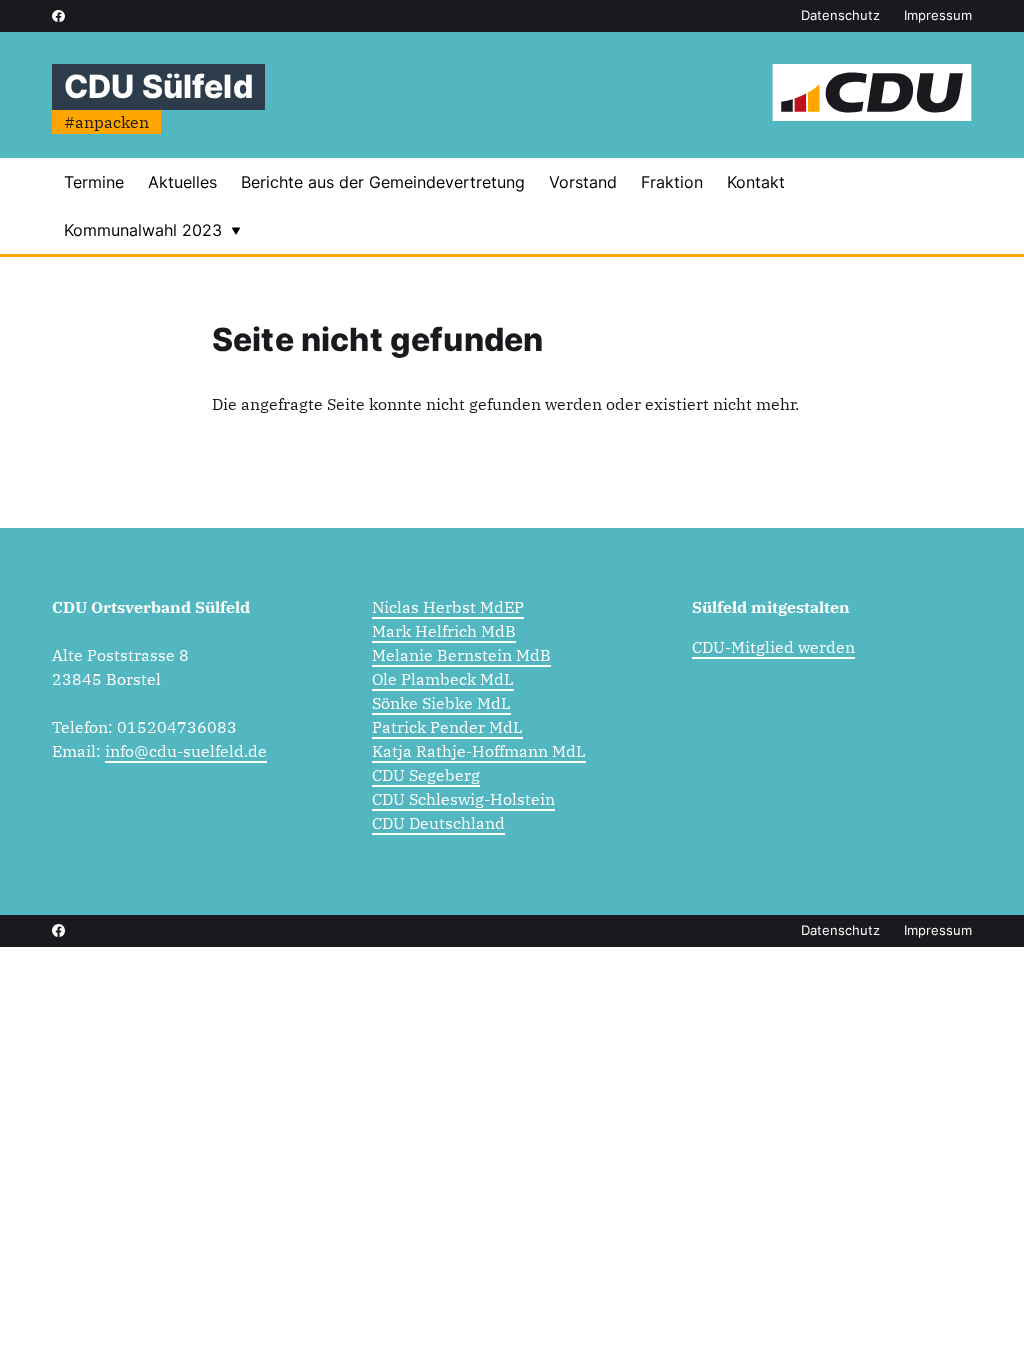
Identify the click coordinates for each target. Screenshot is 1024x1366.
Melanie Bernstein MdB (461, 655)
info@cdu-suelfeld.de (186, 751)
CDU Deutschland (438, 823)
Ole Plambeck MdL (443, 679)
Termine (94, 182)
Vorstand (583, 182)
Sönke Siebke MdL (441, 703)
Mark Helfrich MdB (444, 631)
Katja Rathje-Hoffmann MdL (479, 751)
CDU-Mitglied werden (773, 647)
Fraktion (672, 182)
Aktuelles (182, 182)
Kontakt (756, 182)
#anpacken (106, 122)
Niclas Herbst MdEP (448, 607)
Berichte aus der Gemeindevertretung (383, 182)
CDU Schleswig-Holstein (463, 799)
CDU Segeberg (426, 775)
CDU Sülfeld (158, 86)
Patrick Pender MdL (447, 727)
